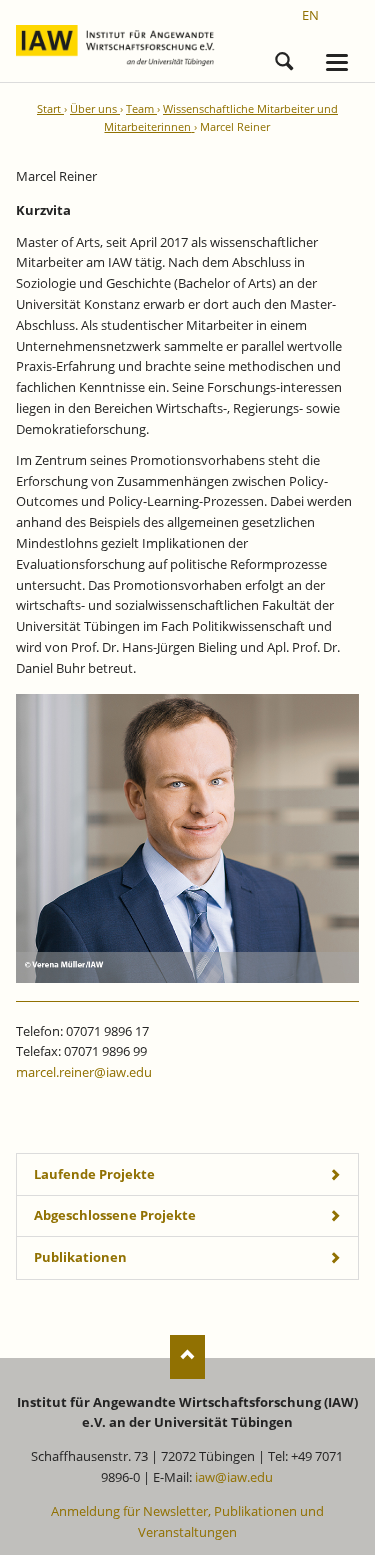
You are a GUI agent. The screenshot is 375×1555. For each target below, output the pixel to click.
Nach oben (187, 1356)
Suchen (284, 58)
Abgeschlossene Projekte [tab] (115, 1215)
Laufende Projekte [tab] (94, 1174)
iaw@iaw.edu (234, 1477)
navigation (337, 62)
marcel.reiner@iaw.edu (84, 1072)
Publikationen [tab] (80, 1257)
